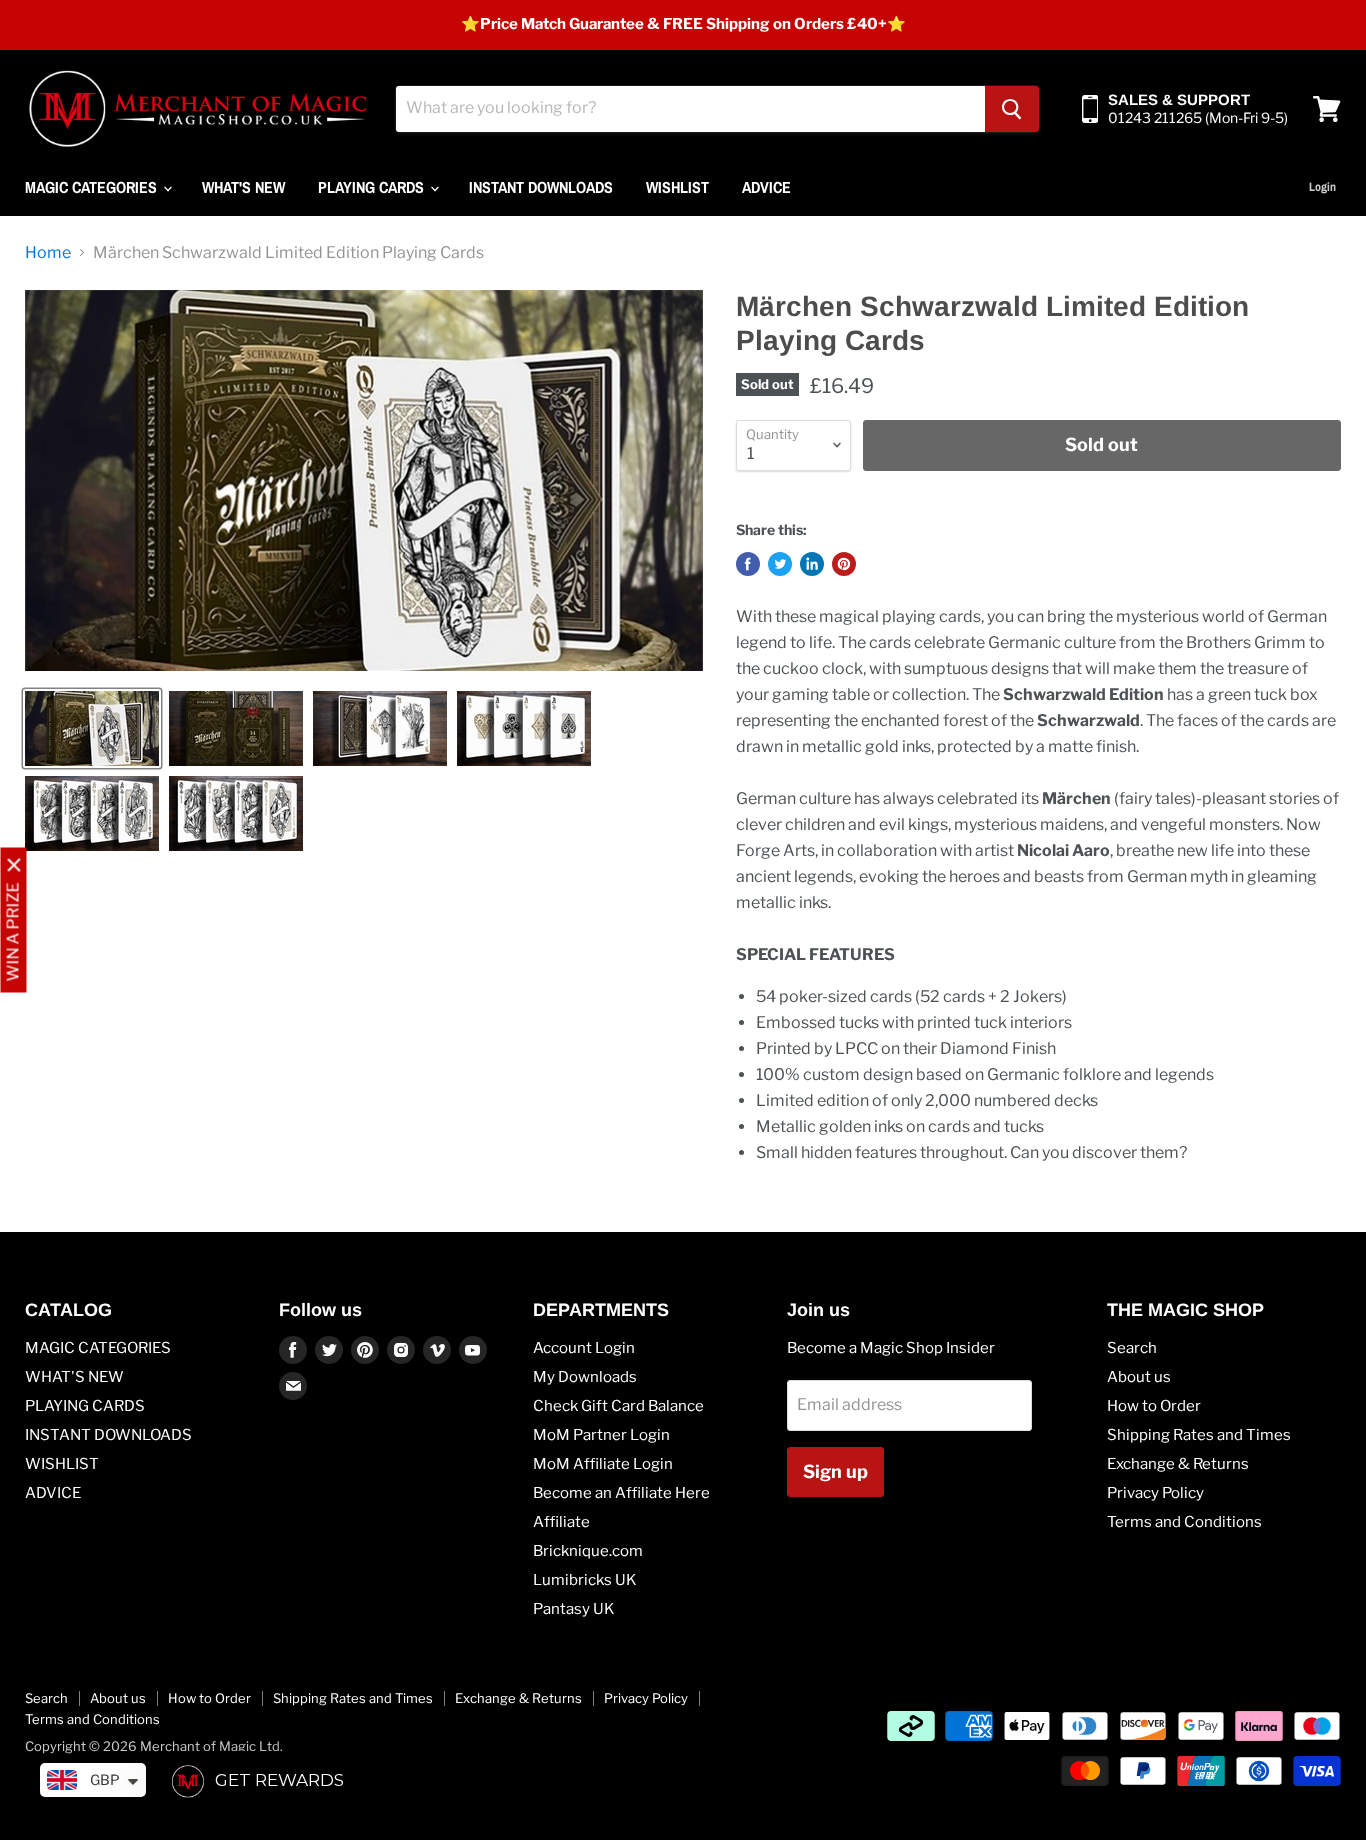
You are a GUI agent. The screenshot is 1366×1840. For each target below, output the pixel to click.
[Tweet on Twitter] (780, 564)
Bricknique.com (588, 1551)
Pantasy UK (574, 1609)
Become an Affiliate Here (621, 1493)
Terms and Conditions (1184, 1522)
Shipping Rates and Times (1199, 1435)
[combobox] (690, 109)
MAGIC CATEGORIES (93, 187)
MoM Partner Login (601, 1435)
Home (48, 253)
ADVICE (766, 187)
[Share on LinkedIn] (812, 564)
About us (1139, 1377)
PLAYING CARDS (373, 187)
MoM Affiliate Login (603, 1464)
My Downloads (585, 1377)
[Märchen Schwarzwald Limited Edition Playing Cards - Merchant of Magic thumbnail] (92, 728)
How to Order (1154, 1406)
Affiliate (561, 1522)
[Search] (1012, 109)
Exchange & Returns (1178, 1464)
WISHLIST (677, 187)
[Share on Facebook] (748, 564)
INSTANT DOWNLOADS (541, 187)
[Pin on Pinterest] (844, 564)
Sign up (835, 1471)
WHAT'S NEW (243, 187)
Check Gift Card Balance (618, 1406)
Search (1132, 1348)
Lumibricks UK (585, 1580)
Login (1322, 187)
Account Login (584, 1348)
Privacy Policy (1155, 1493)
